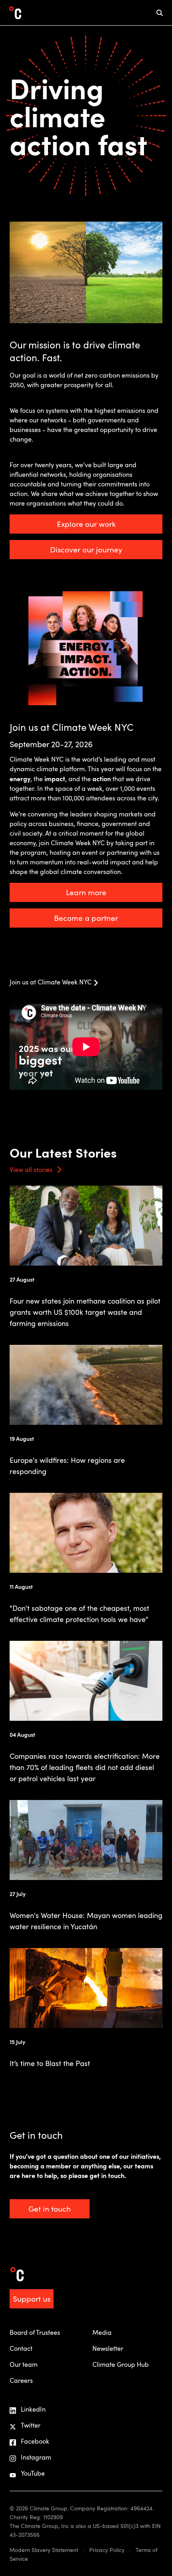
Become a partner (86, 918)
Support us (32, 2299)
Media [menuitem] (102, 2332)
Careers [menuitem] (21, 2380)
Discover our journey (86, 549)
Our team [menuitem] (24, 2364)
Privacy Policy (107, 2550)
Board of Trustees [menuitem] (35, 2332)
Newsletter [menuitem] (108, 2348)
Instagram (36, 2457)
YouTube (33, 2473)
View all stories (31, 1170)
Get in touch (50, 2209)
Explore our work (86, 524)
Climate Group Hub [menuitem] (121, 2364)
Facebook (35, 2441)
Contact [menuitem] (21, 2348)
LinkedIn (33, 2409)
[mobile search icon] (160, 13)
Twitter (31, 2425)
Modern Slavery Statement (44, 2550)
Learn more (86, 892)
